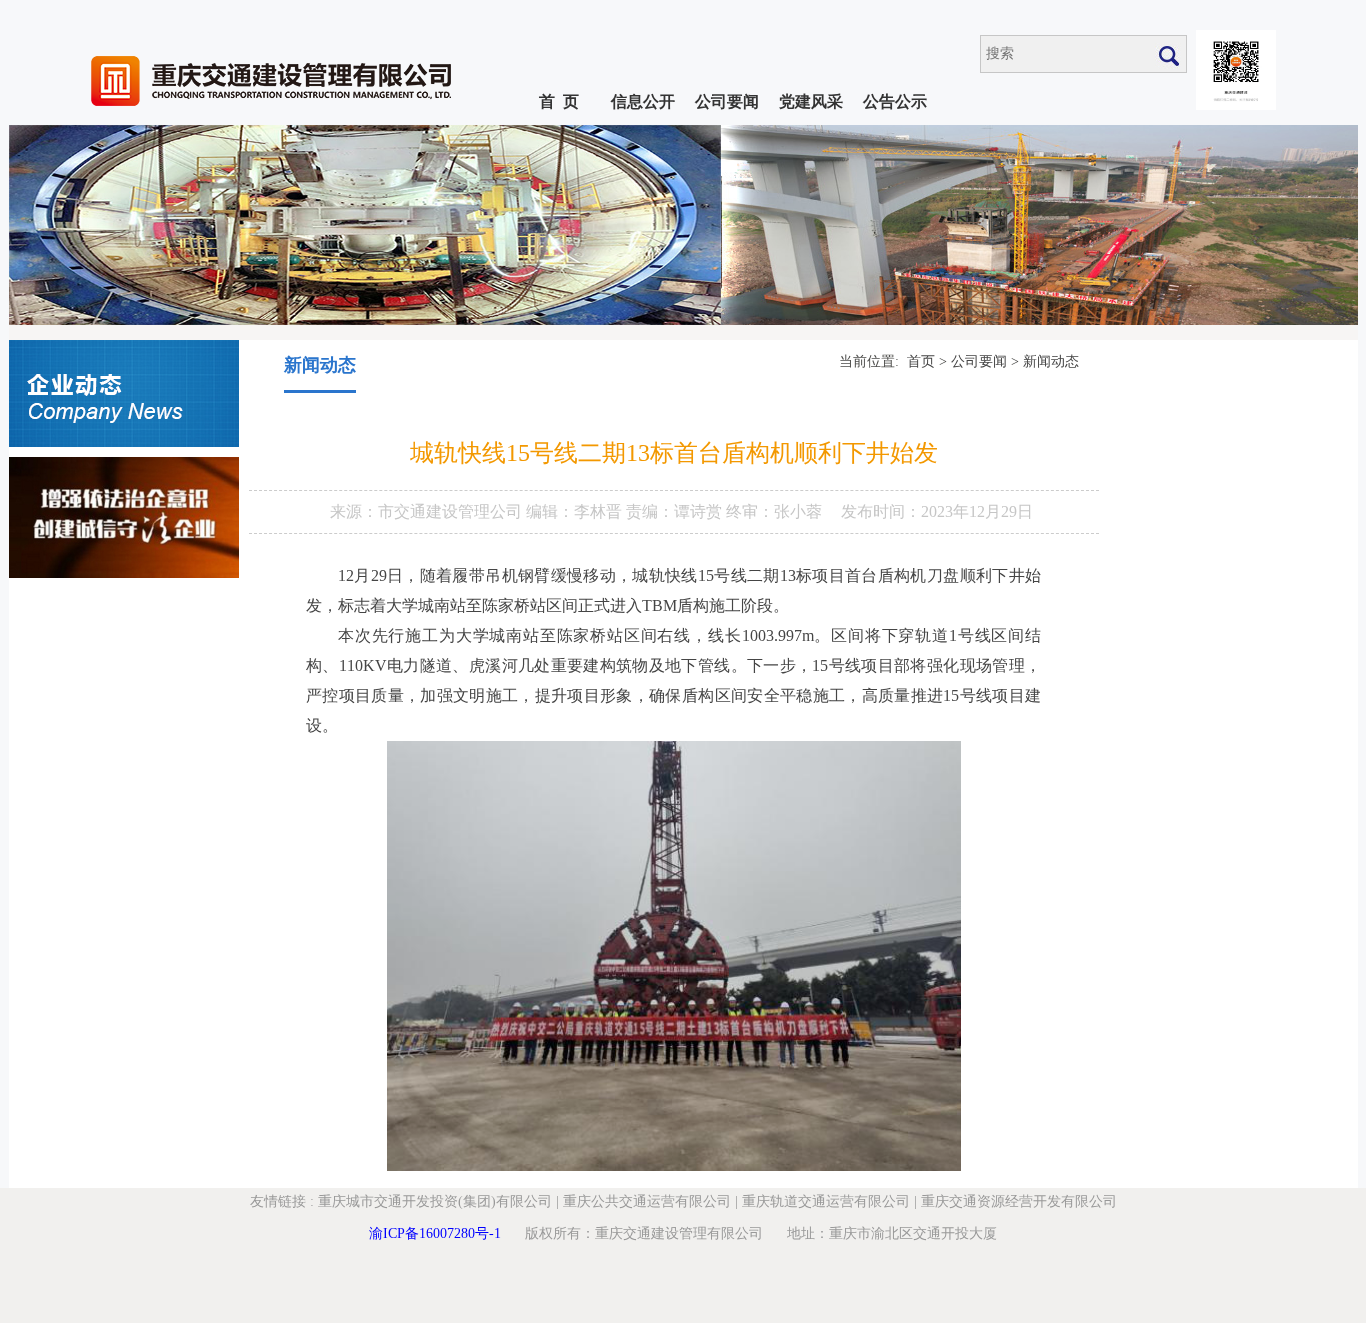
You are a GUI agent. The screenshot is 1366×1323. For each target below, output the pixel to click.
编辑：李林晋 (576, 511)
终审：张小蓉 (774, 511)
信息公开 (643, 101)
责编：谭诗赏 (676, 511)
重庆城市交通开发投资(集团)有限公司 (435, 1201)
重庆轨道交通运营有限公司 (826, 1201)
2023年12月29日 (977, 511)
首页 (921, 361)
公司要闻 (727, 101)
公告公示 (895, 101)
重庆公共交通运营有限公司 (647, 1201)
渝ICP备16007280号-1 (435, 1233)
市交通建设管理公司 (452, 511)
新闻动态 (1051, 361)
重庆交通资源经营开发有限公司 (1019, 1201)
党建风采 (811, 101)
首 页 (559, 101)
